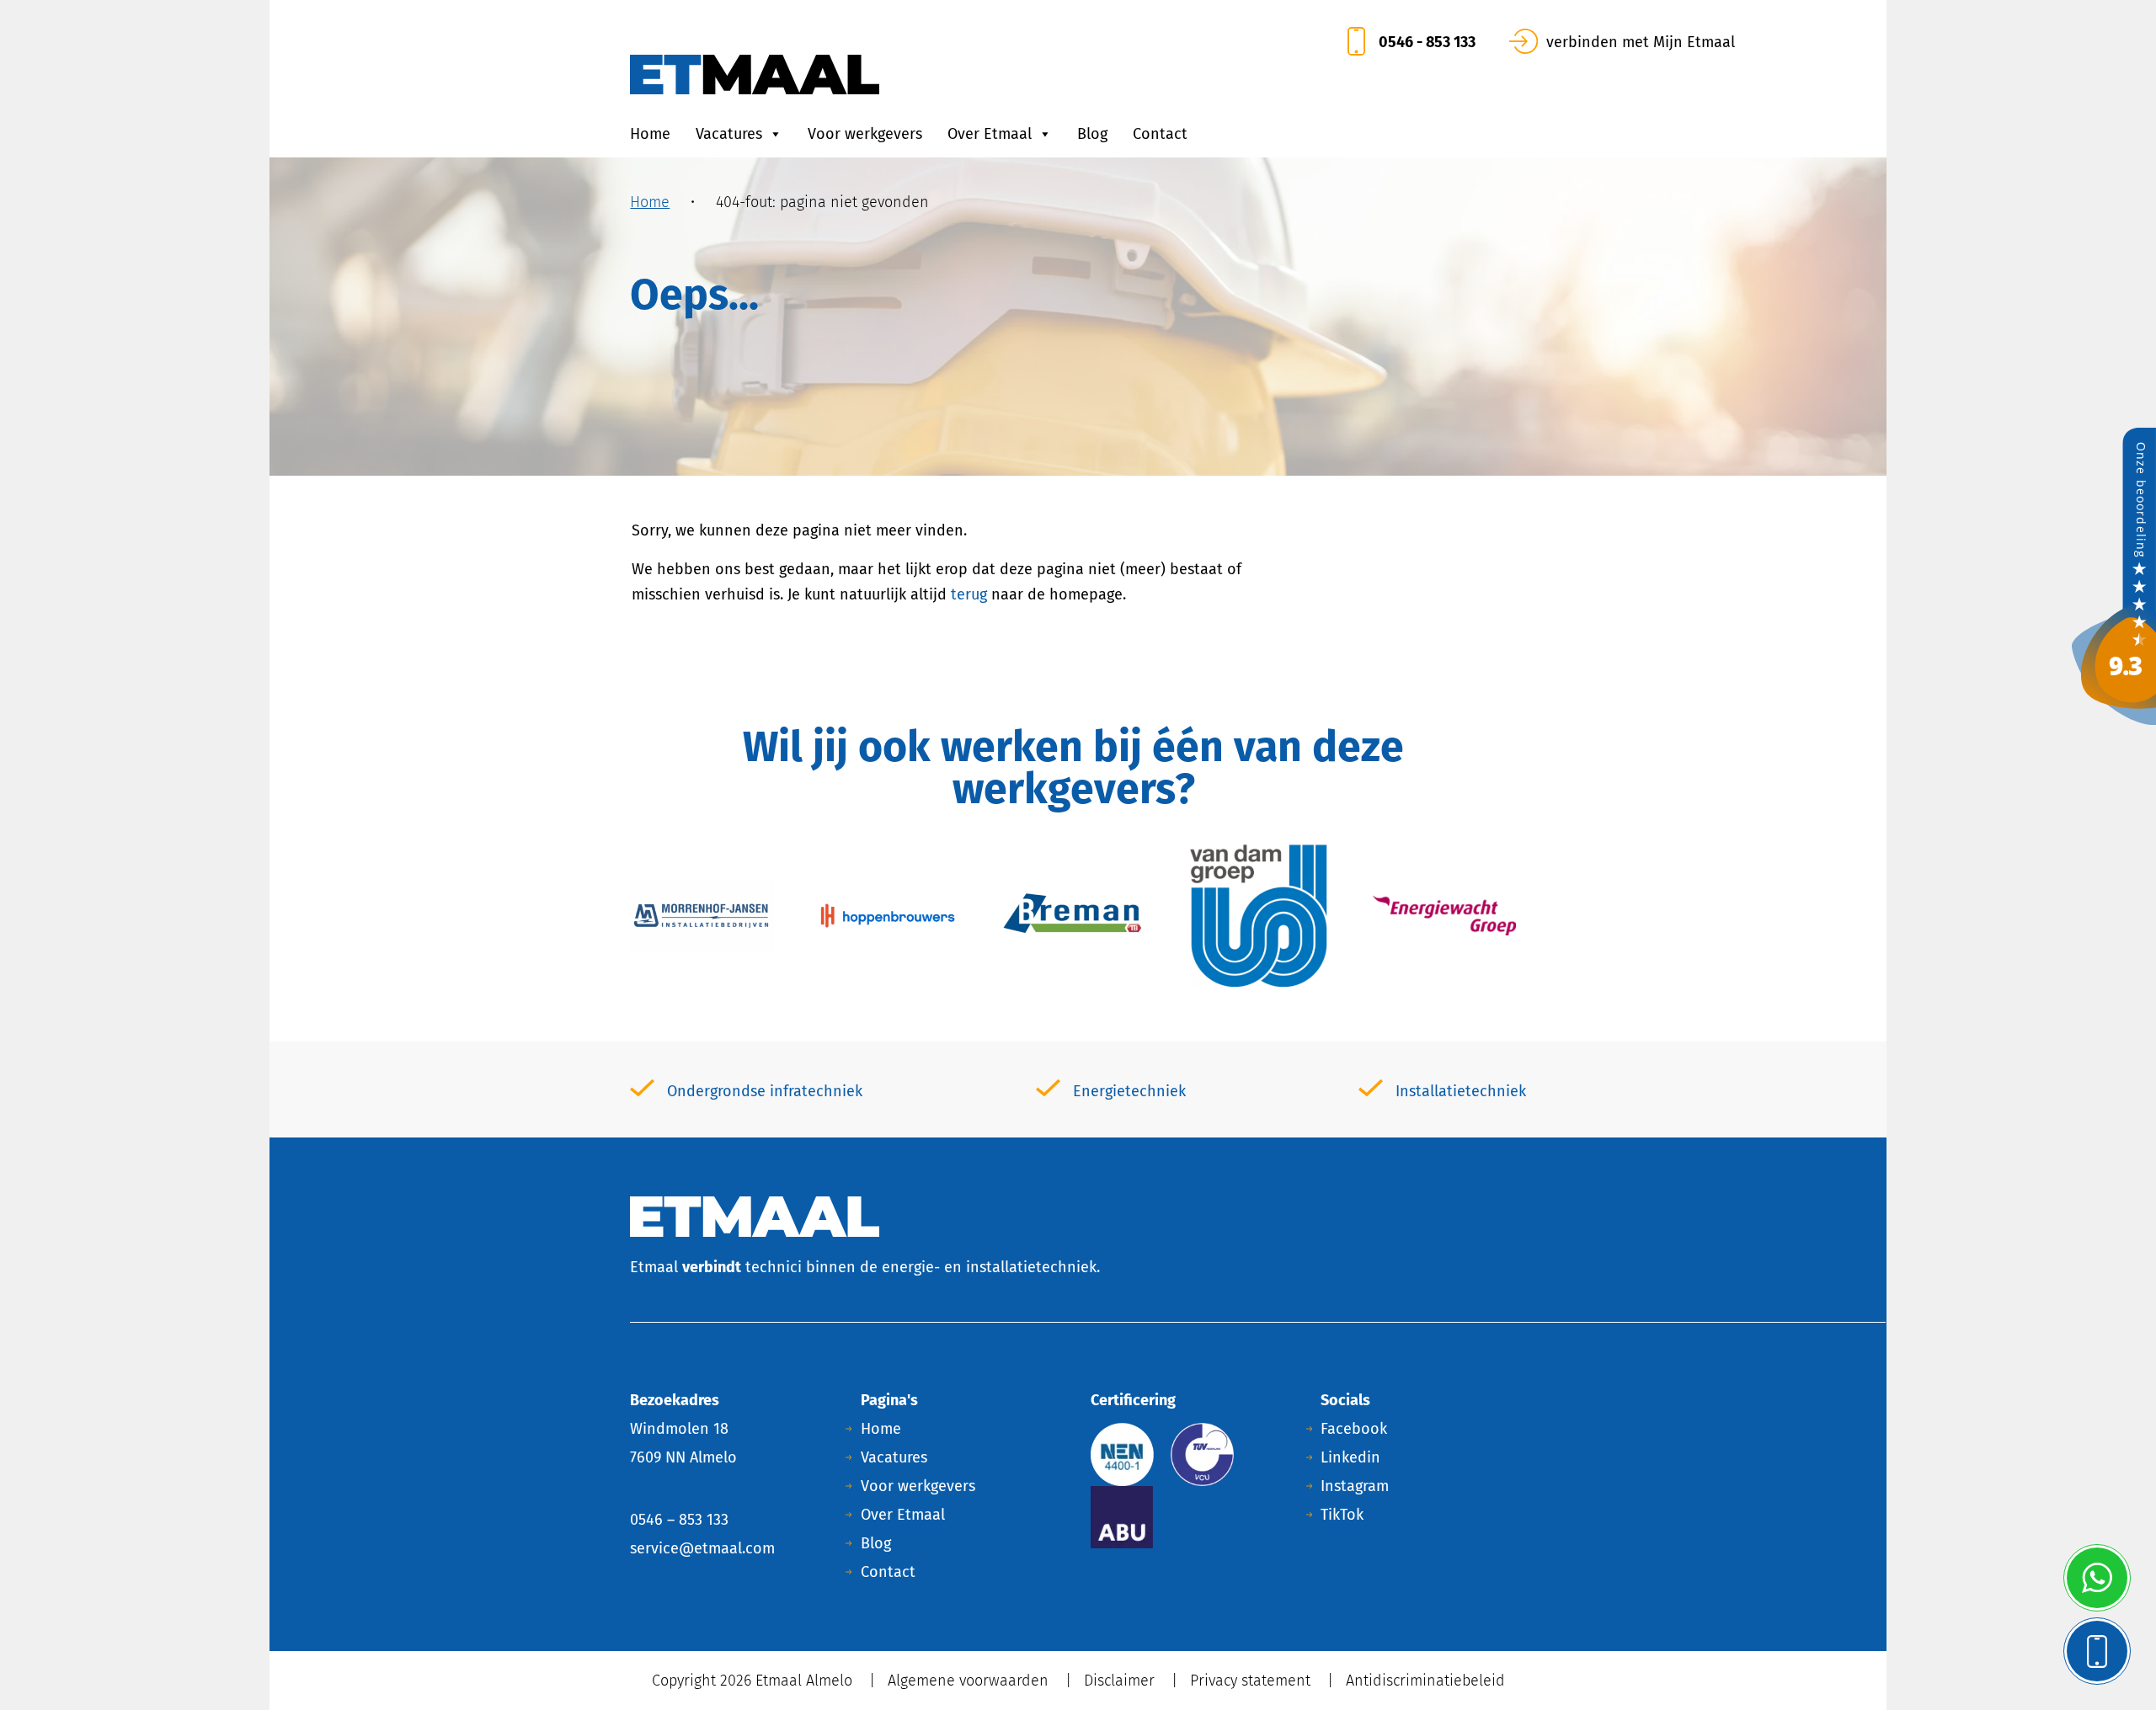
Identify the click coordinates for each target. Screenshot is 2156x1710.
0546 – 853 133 (679, 1520)
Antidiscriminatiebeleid (1425, 1681)
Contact (1160, 134)
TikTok (1342, 1515)
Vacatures (729, 134)
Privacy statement (1250, 1681)
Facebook (1354, 1429)
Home (650, 134)
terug (969, 594)
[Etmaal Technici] (2114, 575)
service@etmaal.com (702, 1548)
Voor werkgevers (865, 134)
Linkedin (1350, 1457)
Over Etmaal (990, 134)
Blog (1092, 134)
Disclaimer (1119, 1681)
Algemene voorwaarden (968, 1681)
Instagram (1355, 1486)
